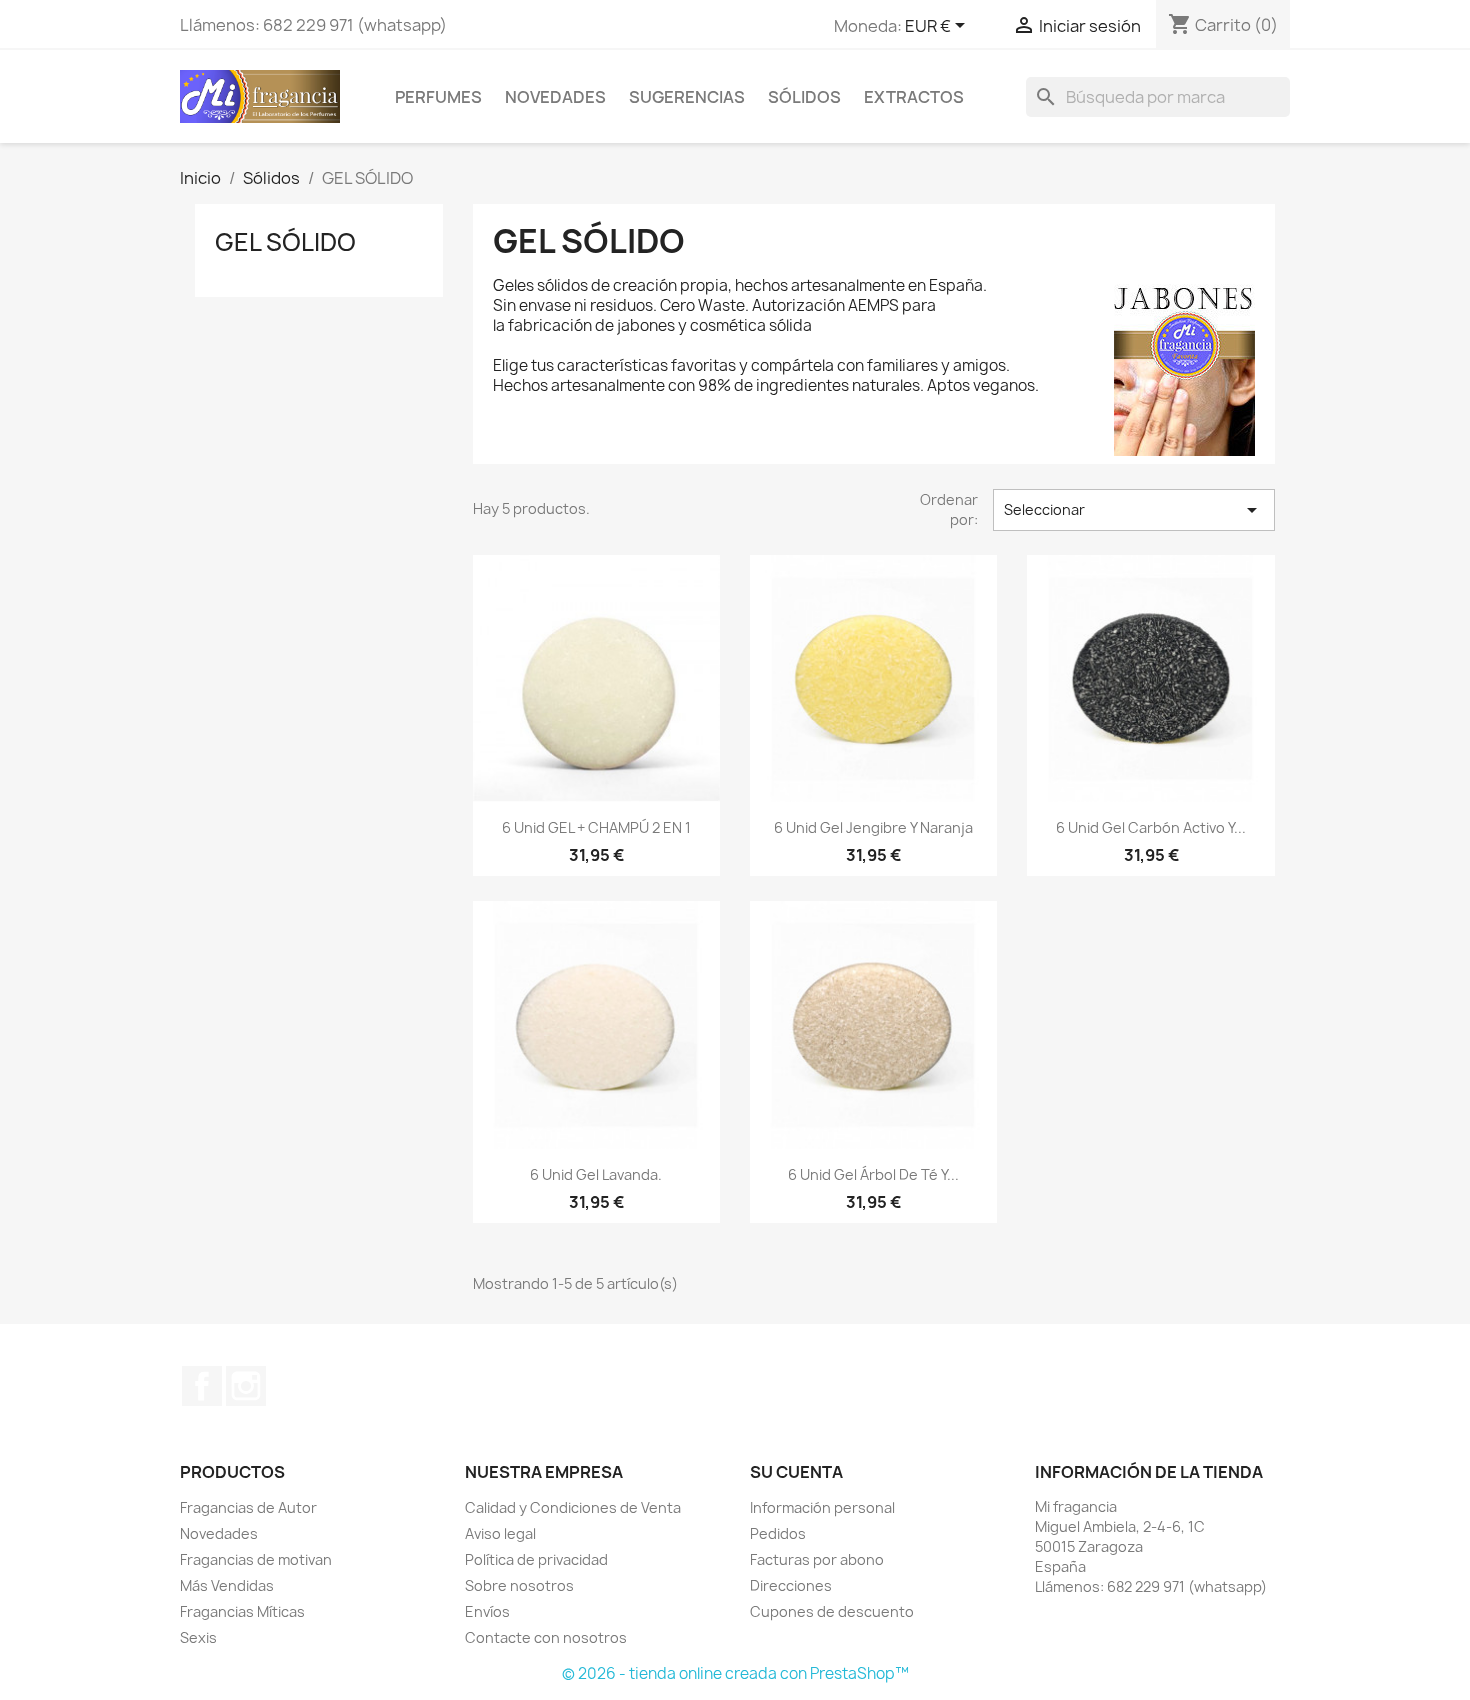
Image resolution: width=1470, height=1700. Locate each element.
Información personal (822, 1507)
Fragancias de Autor (248, 1507)
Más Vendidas (227, 1585)
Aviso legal (500, 1533)
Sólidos (804, 97)
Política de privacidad (536, 1559)
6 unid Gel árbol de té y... (873, 1174)
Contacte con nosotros (546, 1637)
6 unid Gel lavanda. (596, 1174)
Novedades (555, 97)
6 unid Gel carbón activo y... (1151, 827)
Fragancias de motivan (256, 1559)
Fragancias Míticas (242, 1611)
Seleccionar (1134, 510)
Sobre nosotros (519, 1585)
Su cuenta (796, 1472)
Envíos (487, 1611)
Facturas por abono (817, 1559)
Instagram (246, 1386)
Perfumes (438, 97)
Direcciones (791, 1585)
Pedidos (778, 1533)
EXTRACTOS (914, 97)
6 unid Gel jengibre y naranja (873, 827)
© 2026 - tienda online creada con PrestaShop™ (735, 1673)
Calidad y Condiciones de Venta (573, 1507)
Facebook (202, 1386)
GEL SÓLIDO (285, 242)
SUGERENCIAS (687, 97)
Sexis (198, 1637)
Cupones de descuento (832, 1611)
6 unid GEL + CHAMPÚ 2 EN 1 (596, 827)
